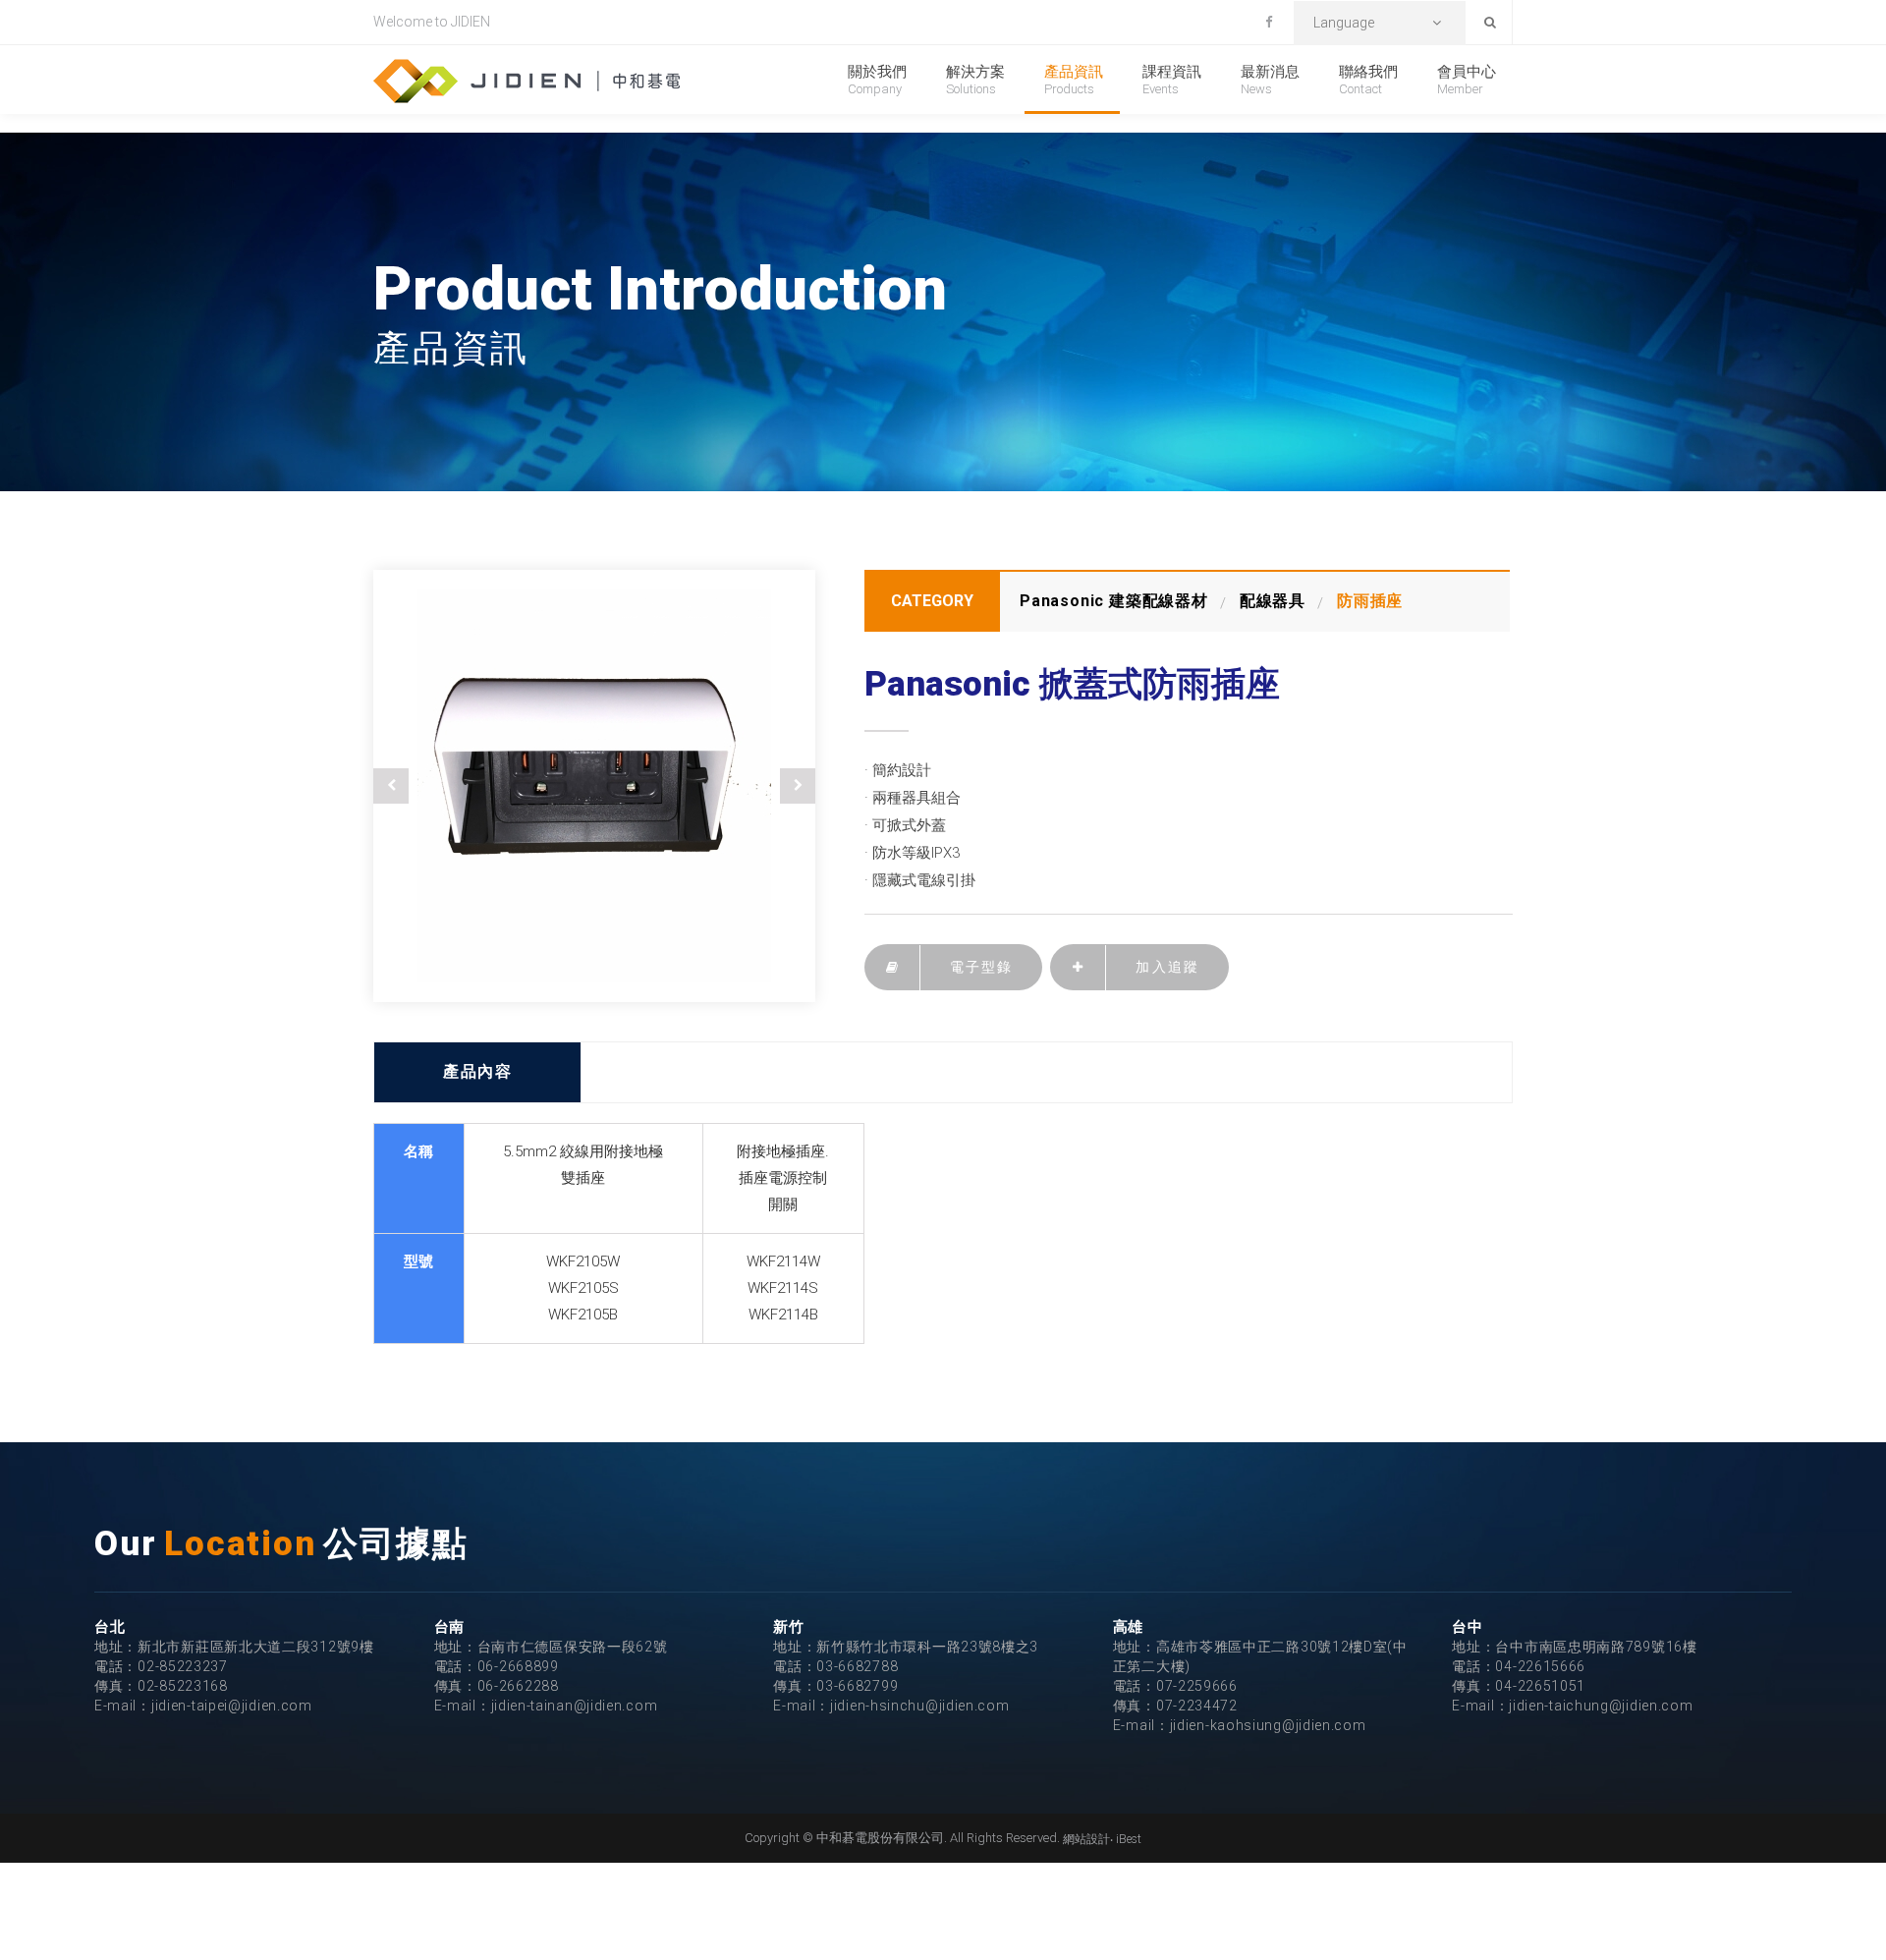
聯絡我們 (1368, 80)
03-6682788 (857, 1666)
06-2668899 (518, 1666)
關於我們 (877, 80)
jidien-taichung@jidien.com (1601, 1706)
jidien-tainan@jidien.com (575, 1706)
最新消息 (1270, 80)
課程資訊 (1172, 80)
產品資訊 (1074, 80)
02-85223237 (183, 1666)
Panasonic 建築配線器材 (1114, 601)
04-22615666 (1540, 1666)
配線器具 (1273, 601)
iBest (1129, 1839)
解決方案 (975, 80)
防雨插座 (1370, 601)
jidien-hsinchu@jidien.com (920, 1706)
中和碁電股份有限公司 (527, 81)
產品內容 (477, 1071)
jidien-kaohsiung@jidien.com (1268, 1725)
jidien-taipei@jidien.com (232, 1706)
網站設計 (1086, 1839)
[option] (594, 786)
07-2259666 (1197, 1686)
